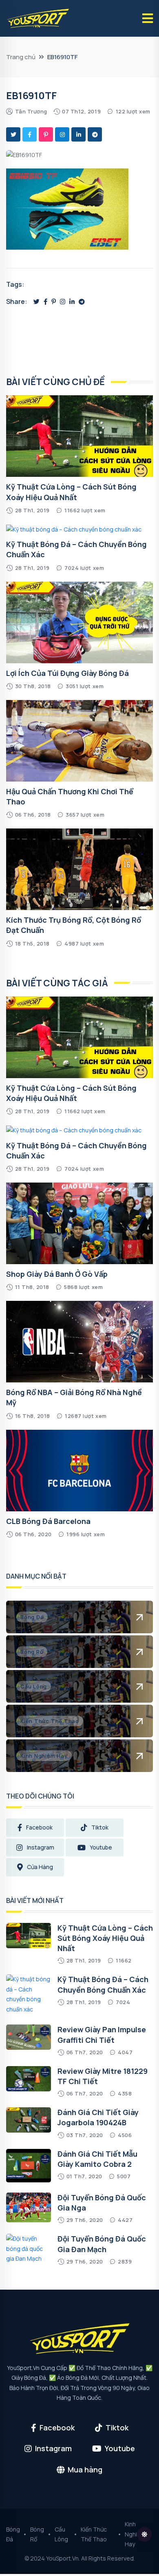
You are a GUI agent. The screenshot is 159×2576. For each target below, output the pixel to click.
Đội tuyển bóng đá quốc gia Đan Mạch (102, 2244)
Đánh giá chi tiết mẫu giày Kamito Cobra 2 (97, 2159)
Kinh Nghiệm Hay (135, 2534)
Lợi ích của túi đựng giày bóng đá (67, 673)
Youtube (101, 1847)
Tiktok (100, 1827)
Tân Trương (31, 111)
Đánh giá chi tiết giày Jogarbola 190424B (98, 2117)
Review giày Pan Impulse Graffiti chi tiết (102, 2034)
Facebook (39, 1827)
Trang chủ (21, 57)
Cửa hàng (40, 1867)
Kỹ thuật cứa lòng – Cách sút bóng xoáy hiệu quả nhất (71, 1093)
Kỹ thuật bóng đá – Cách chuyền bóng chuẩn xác (103, 1984)
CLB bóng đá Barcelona (48, 1521)
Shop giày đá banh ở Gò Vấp (57, 1274)
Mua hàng (85, 2470)
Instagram (41, 1847)
